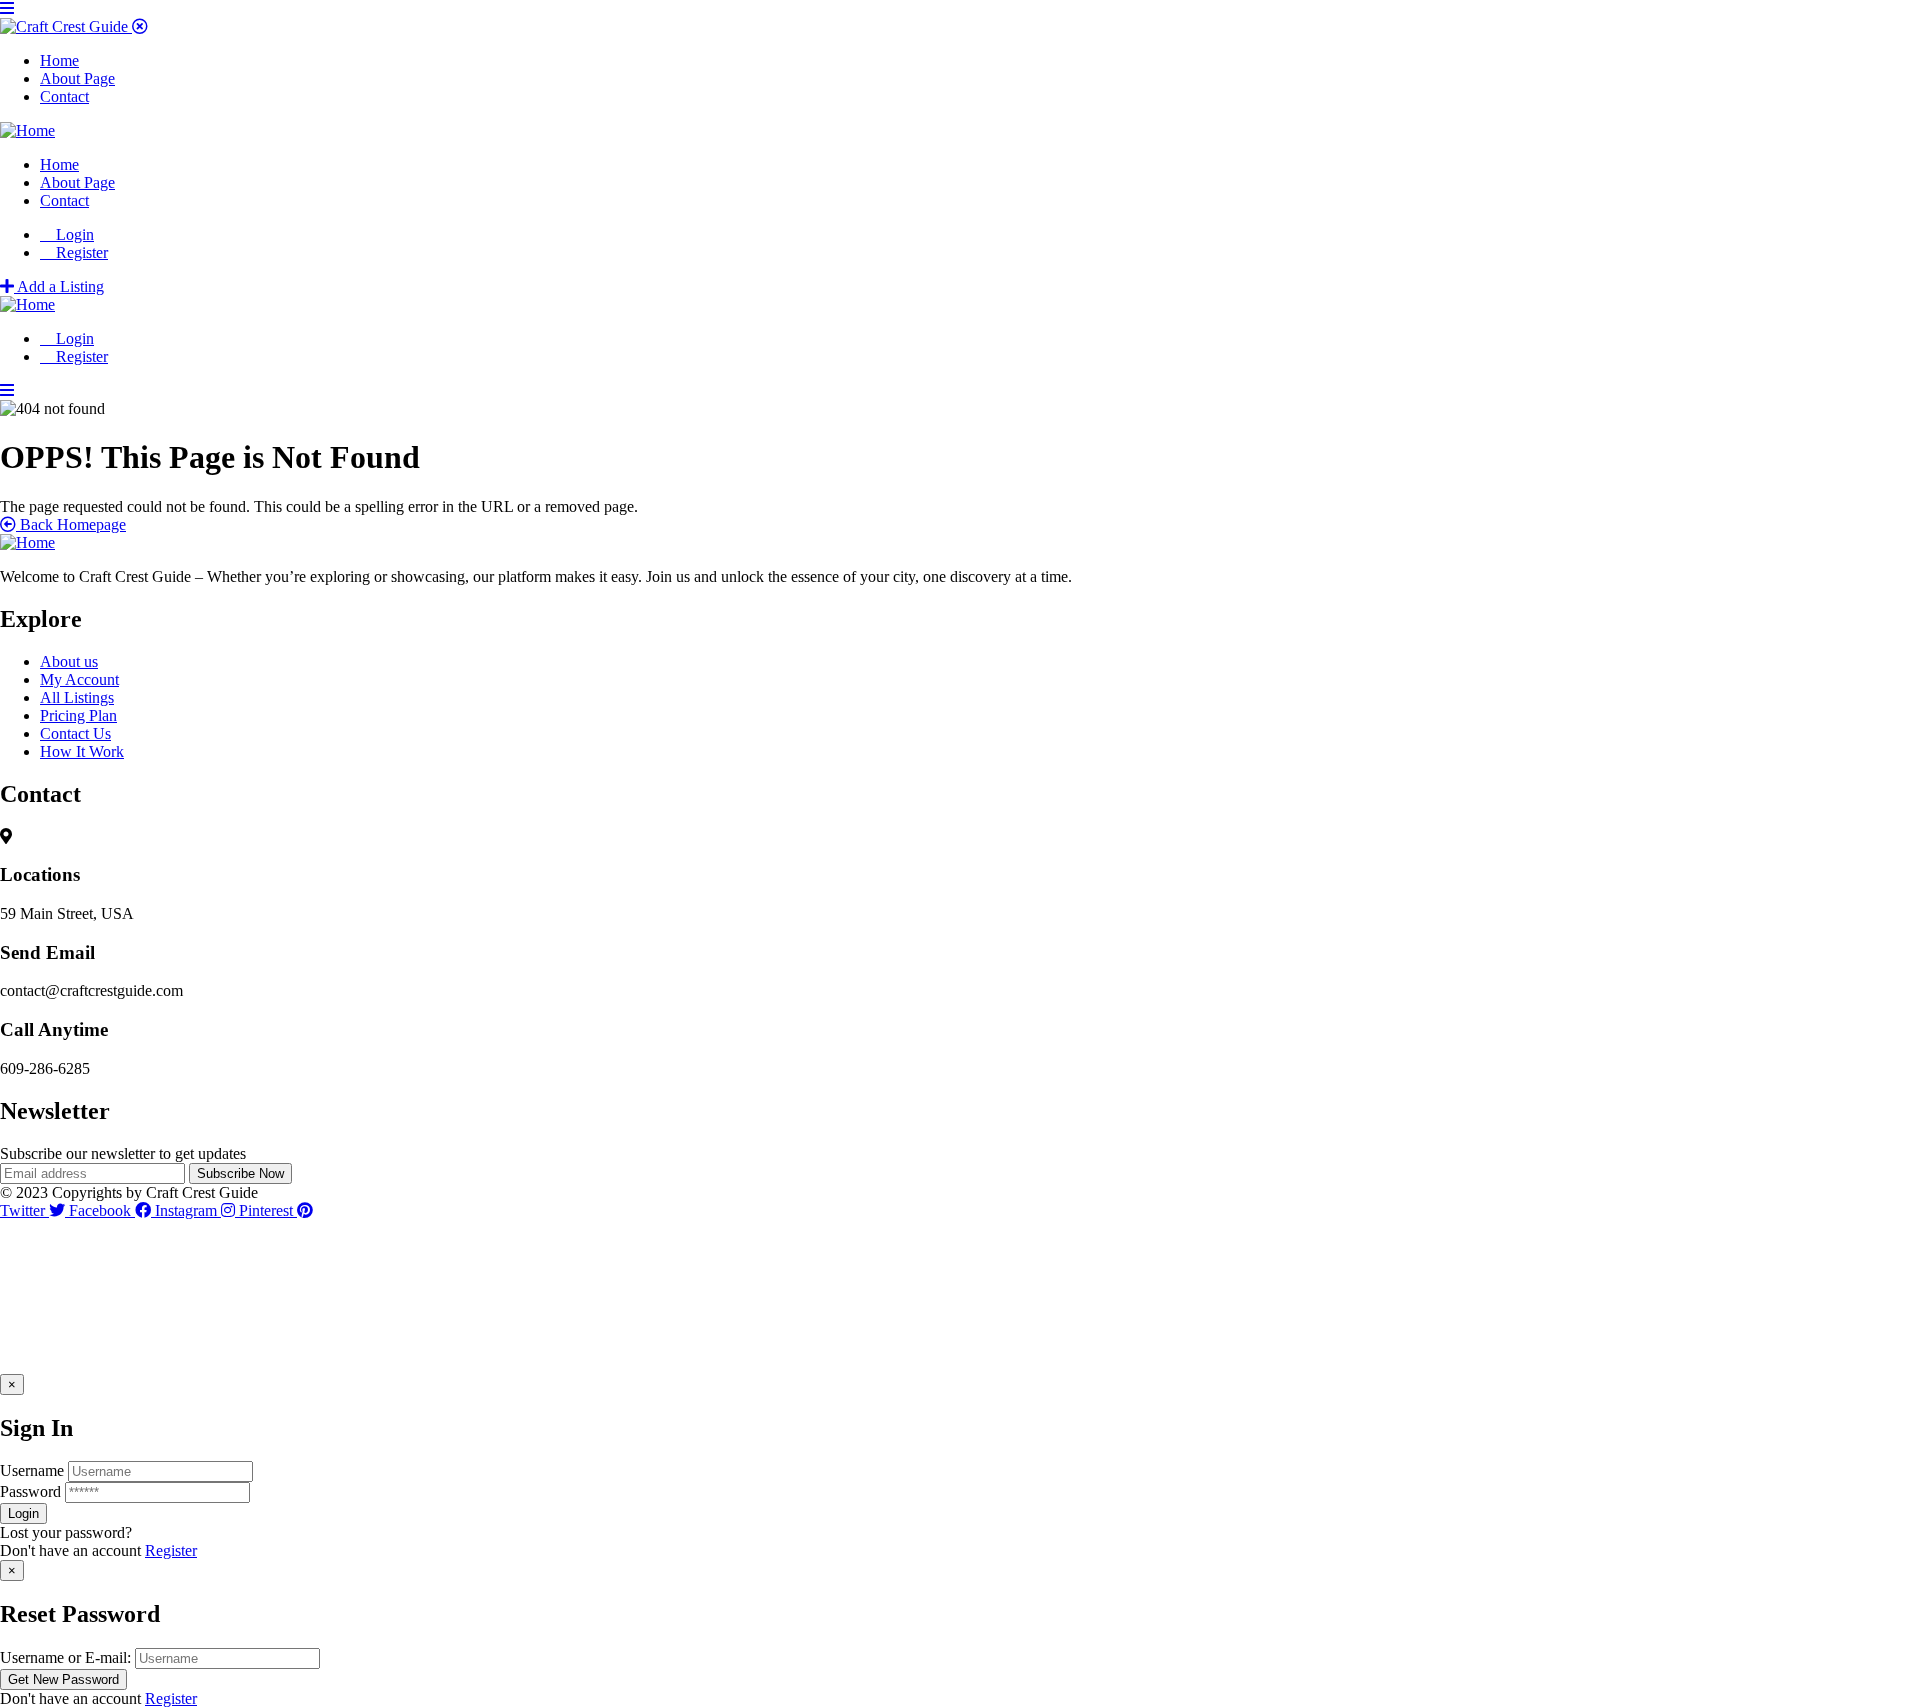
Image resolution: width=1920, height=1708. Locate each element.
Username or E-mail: (65, 1657)
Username (32, 1470)
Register (171, 1550)
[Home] (27, 130)
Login (73, 234)
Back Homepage (71, 524)
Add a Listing (59, 286)
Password (30, 1491)
